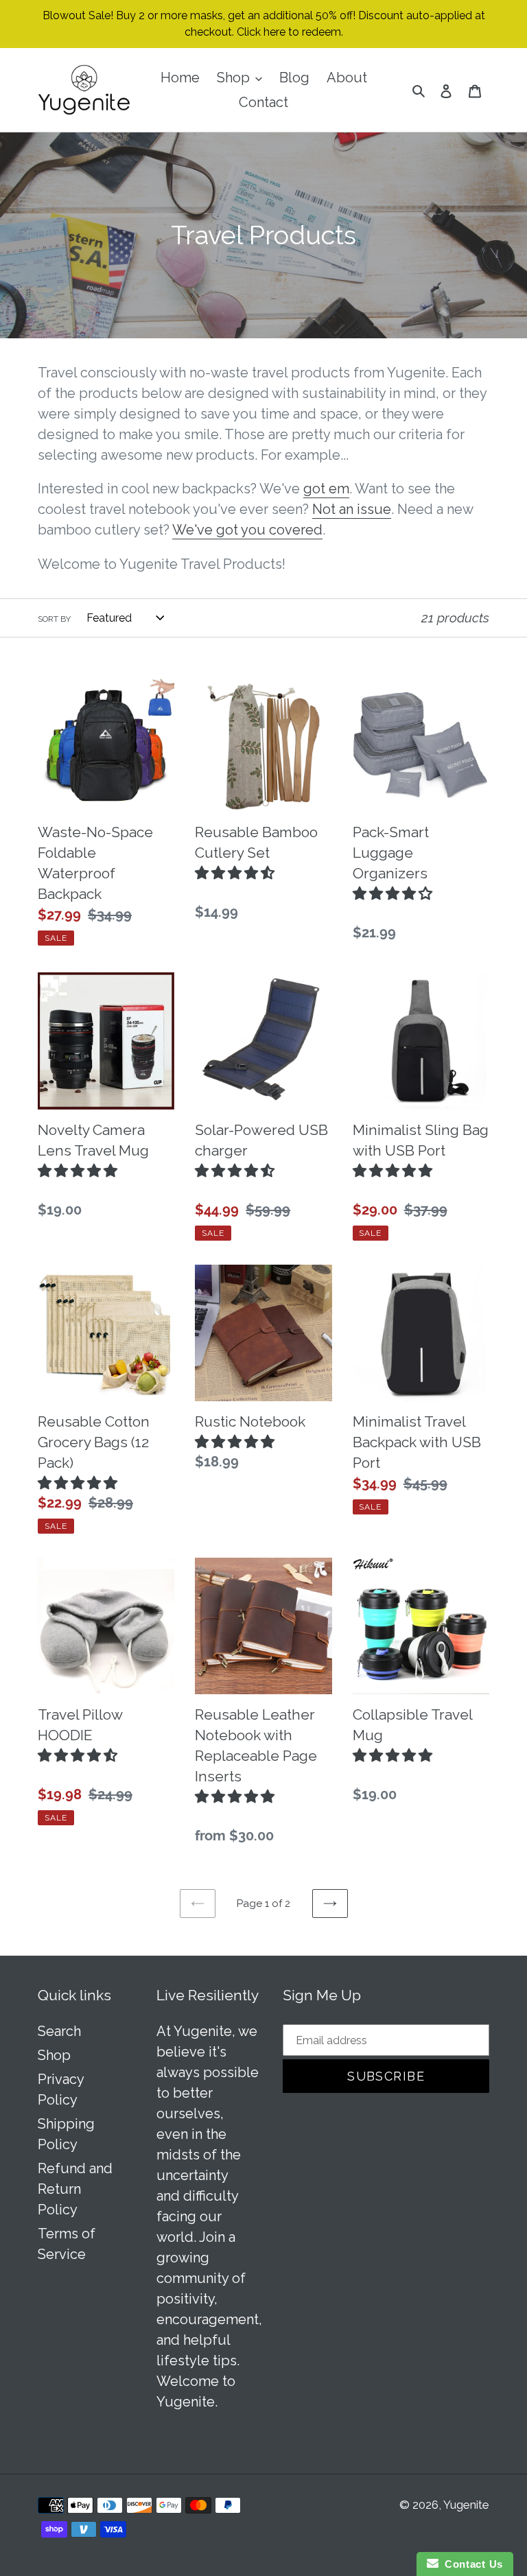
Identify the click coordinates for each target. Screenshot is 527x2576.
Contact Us (471, 2564)
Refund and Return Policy (75, 2189)
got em (326, 489)
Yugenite (466, 2505)
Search (59, 2031)
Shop (54, 2055)
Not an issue (352, 509)
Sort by (54, 619)
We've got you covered (247, 530)
